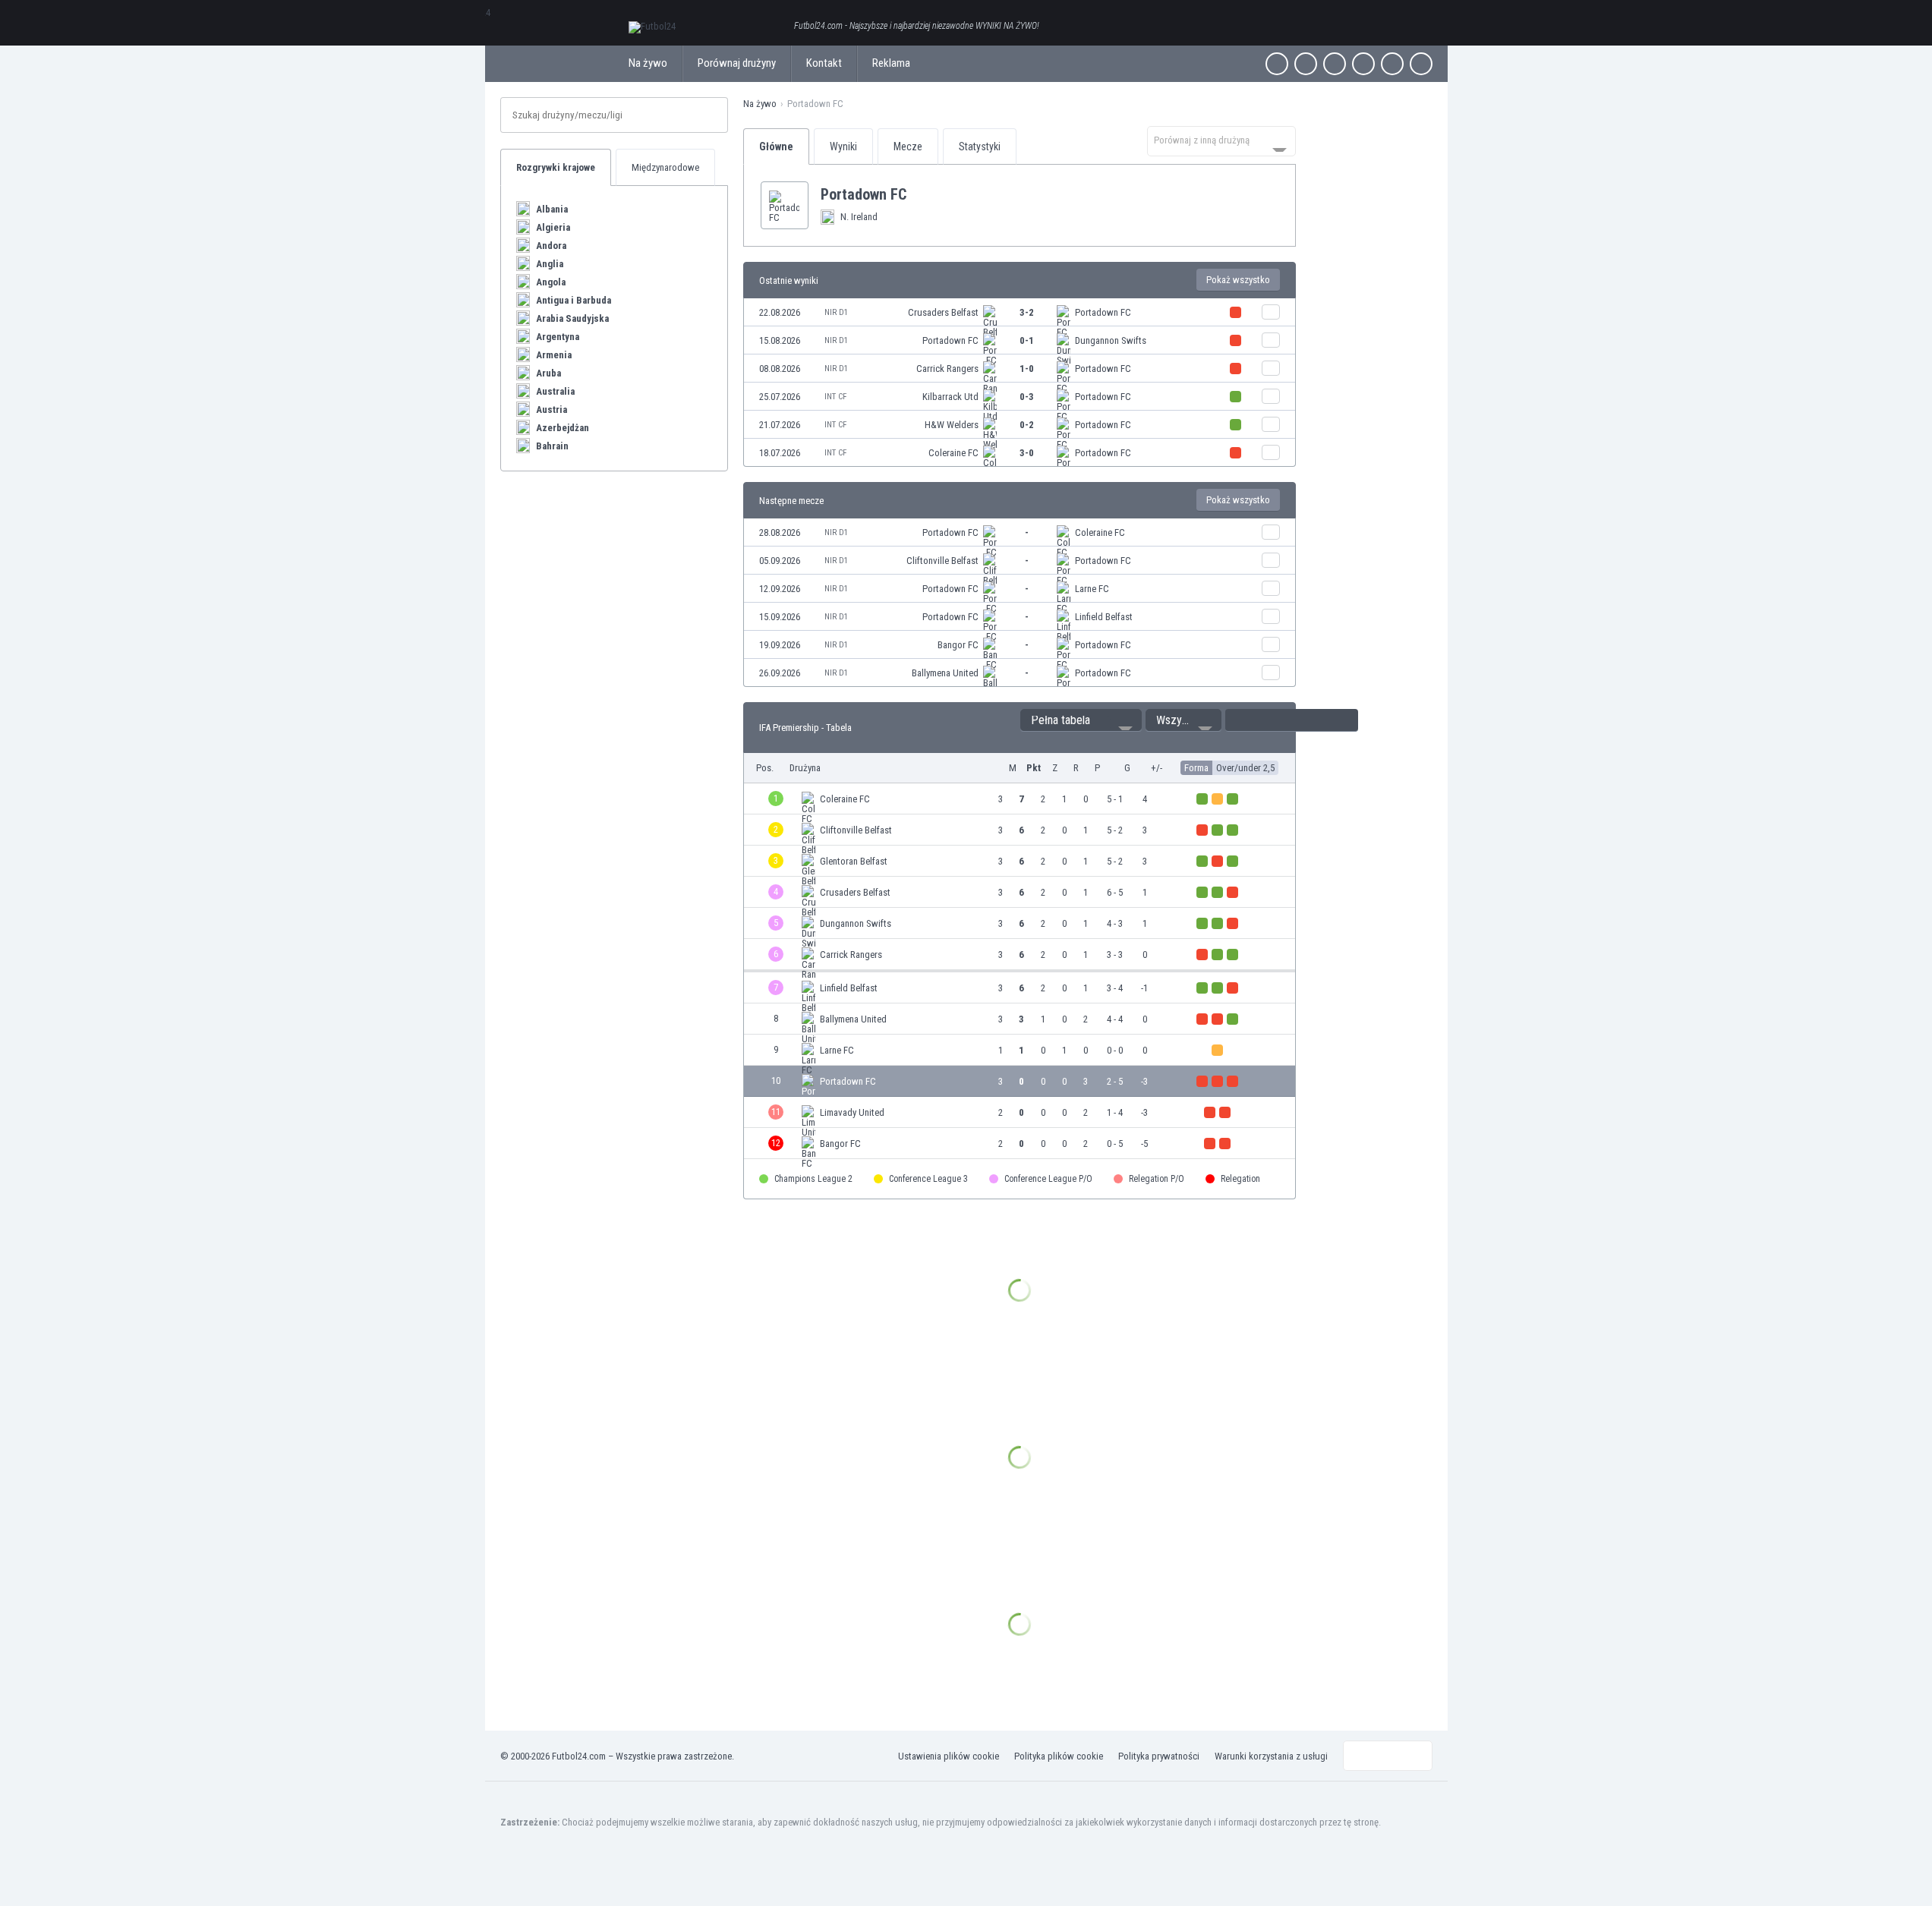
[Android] (1392, 64)
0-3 (1027, 397)
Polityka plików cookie (1059, 1756)
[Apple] (1363, 64)
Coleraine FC (953, 453)
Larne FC (1092, 589)
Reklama (891, 63)
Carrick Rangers (947, 369)
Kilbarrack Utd (950, 397)
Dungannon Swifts (1111, 340)
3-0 (1027, 453)
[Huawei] (1421, 64)
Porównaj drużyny (737, 63)
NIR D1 (836, 312)
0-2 (1027, 425)
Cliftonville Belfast (942, 561)
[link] (1020, 312)
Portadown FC (1103, 312)
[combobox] (1221, 141)
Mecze (908, 146)
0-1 (1027, 340)
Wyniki (843, 146)
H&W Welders (952, 425)
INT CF (835, 397)
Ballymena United (945, 673)
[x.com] (1306, 64)
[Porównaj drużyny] (1271, 312)
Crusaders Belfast (943, 312)
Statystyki (980, 146)
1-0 (1027, 369)
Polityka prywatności (1159, 1756)
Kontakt (824, 63)
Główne (776, 146)
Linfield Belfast (1104, 617)
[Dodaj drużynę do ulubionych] (919, 194)
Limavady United (852, 1112)
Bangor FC (958, 645)
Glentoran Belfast (854, 861)
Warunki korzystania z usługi (1271, 1756)
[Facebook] (1277, 64)
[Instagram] (1335, 64)
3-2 (1027, 312)
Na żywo (648, 63)
